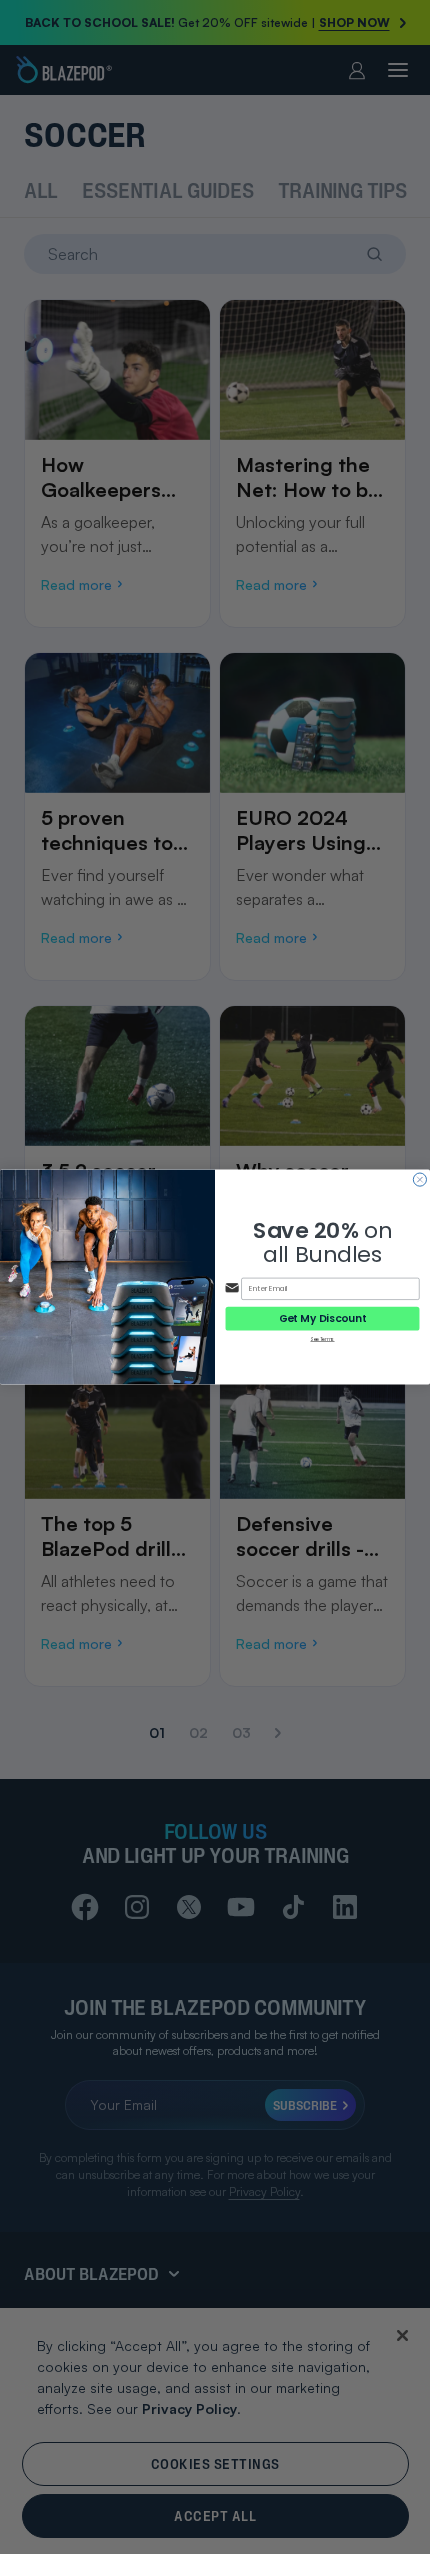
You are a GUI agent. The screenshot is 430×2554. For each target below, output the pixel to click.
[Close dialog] (419, 1179)
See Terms (322, 1338)
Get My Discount (323, 1318)
